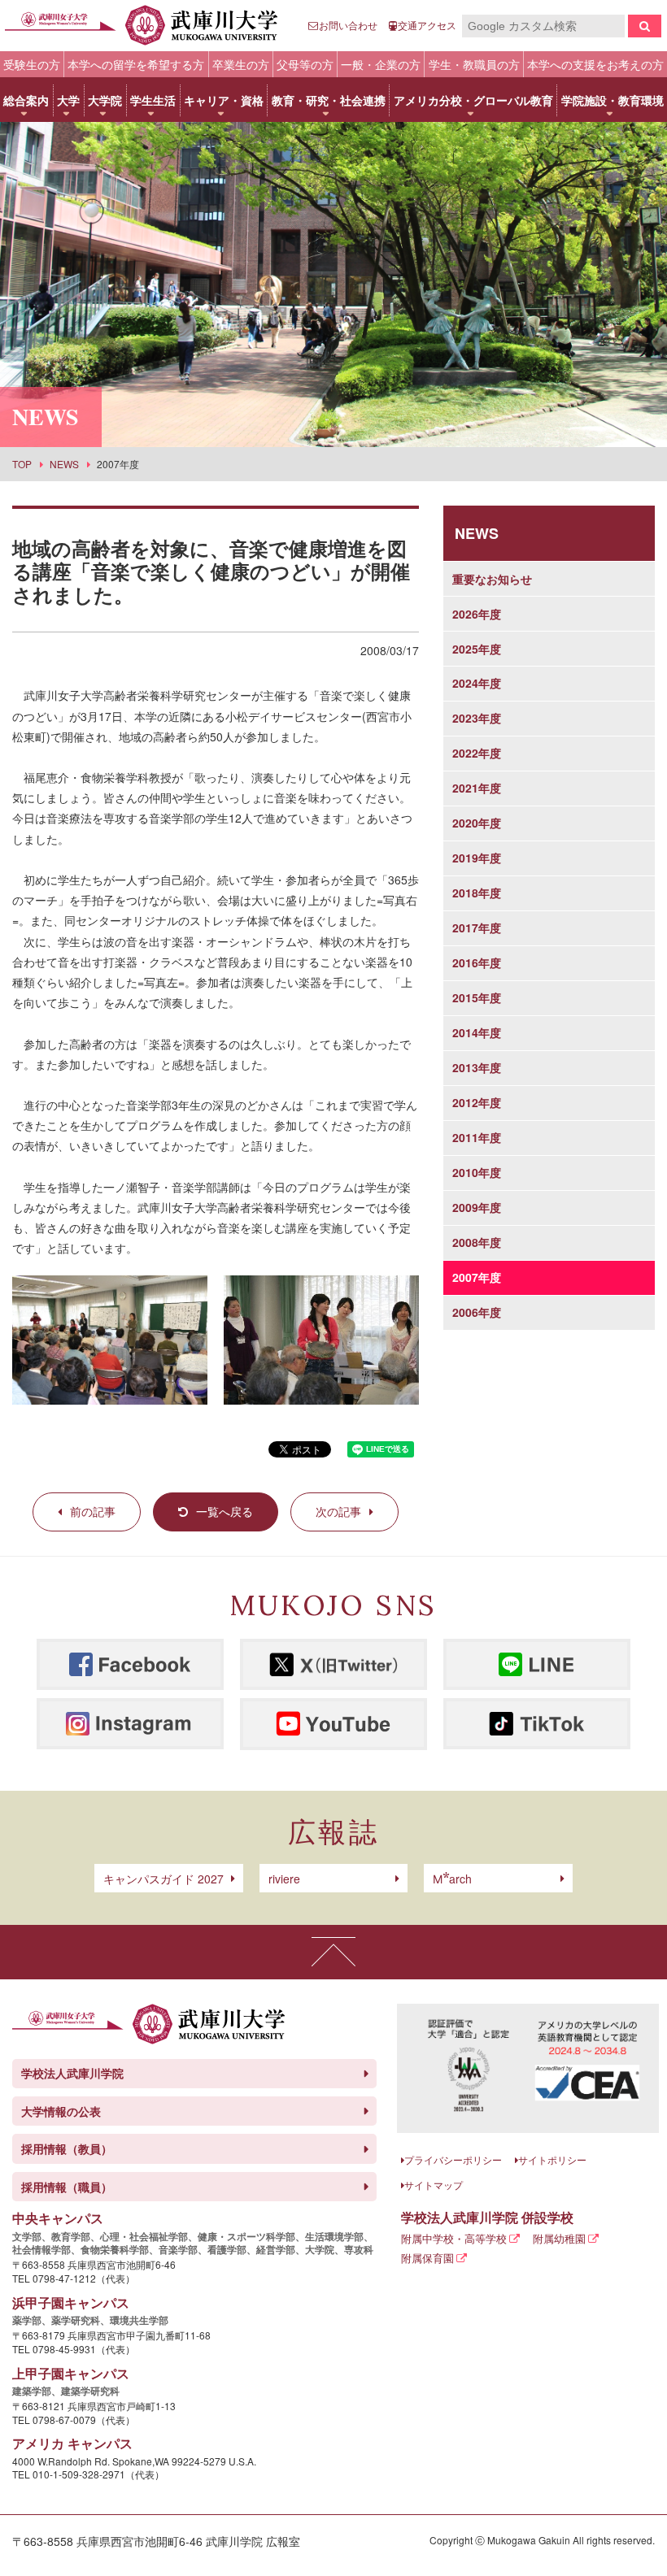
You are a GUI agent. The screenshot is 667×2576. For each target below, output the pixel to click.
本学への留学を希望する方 (136, 64)
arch (452, 1879)
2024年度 (477, 683)
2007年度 (477, 1277)
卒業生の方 (241, 64)
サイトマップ (434, 2185)
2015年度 (477, 997)
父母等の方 (305, 64)
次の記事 (338, 1511)
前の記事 (93, 1511)
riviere (284, 1879)
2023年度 (477, 718)
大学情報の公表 (61, 2111)
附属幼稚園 (559, 2238)
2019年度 (477, 858)
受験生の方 (32, 64)
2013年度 (477, 1067)
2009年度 (477, 1207)
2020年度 (477, 823)
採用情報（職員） (67, 2187)
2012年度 (477, 1102)
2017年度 (477, 927)
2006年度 (477, 1312)
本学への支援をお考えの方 (595, 64)
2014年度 (477, 1032)
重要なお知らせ (492, 579)
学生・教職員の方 (474, 64)
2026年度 (477, 614)
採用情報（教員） (67, 2148)
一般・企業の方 (381, 64)
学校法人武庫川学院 (72, 2073)
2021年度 (477, 788)
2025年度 (477, 649)
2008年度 (477, 1242)
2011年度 (477, 1137)
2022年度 (477, 753)
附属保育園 (427, 2258)
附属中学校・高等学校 (454, 2238)
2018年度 (477, 893)
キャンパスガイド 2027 (163, 1879)
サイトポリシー (552, 2159)
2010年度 (477, 1172)
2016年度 (477, 962)
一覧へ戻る (225, 1511)
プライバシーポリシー (453, 2159)
